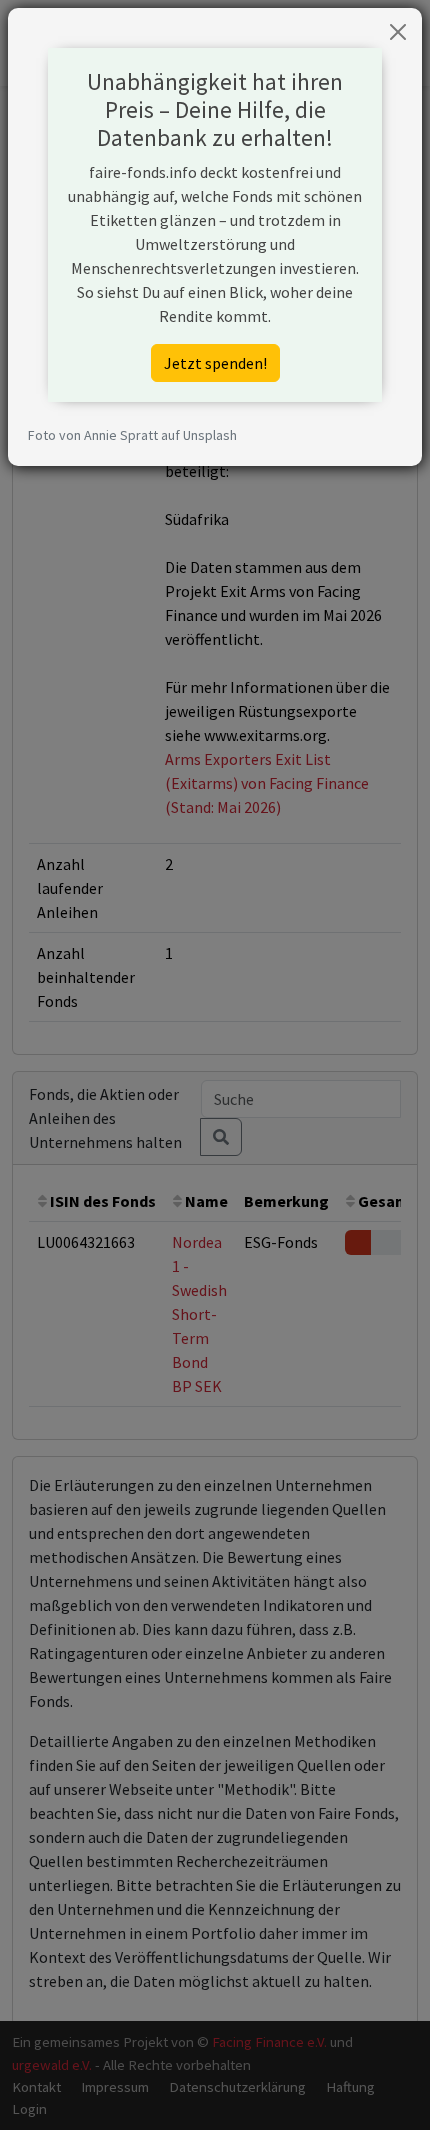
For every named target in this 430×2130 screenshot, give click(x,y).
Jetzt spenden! (215, 363)
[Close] (398, 32)
